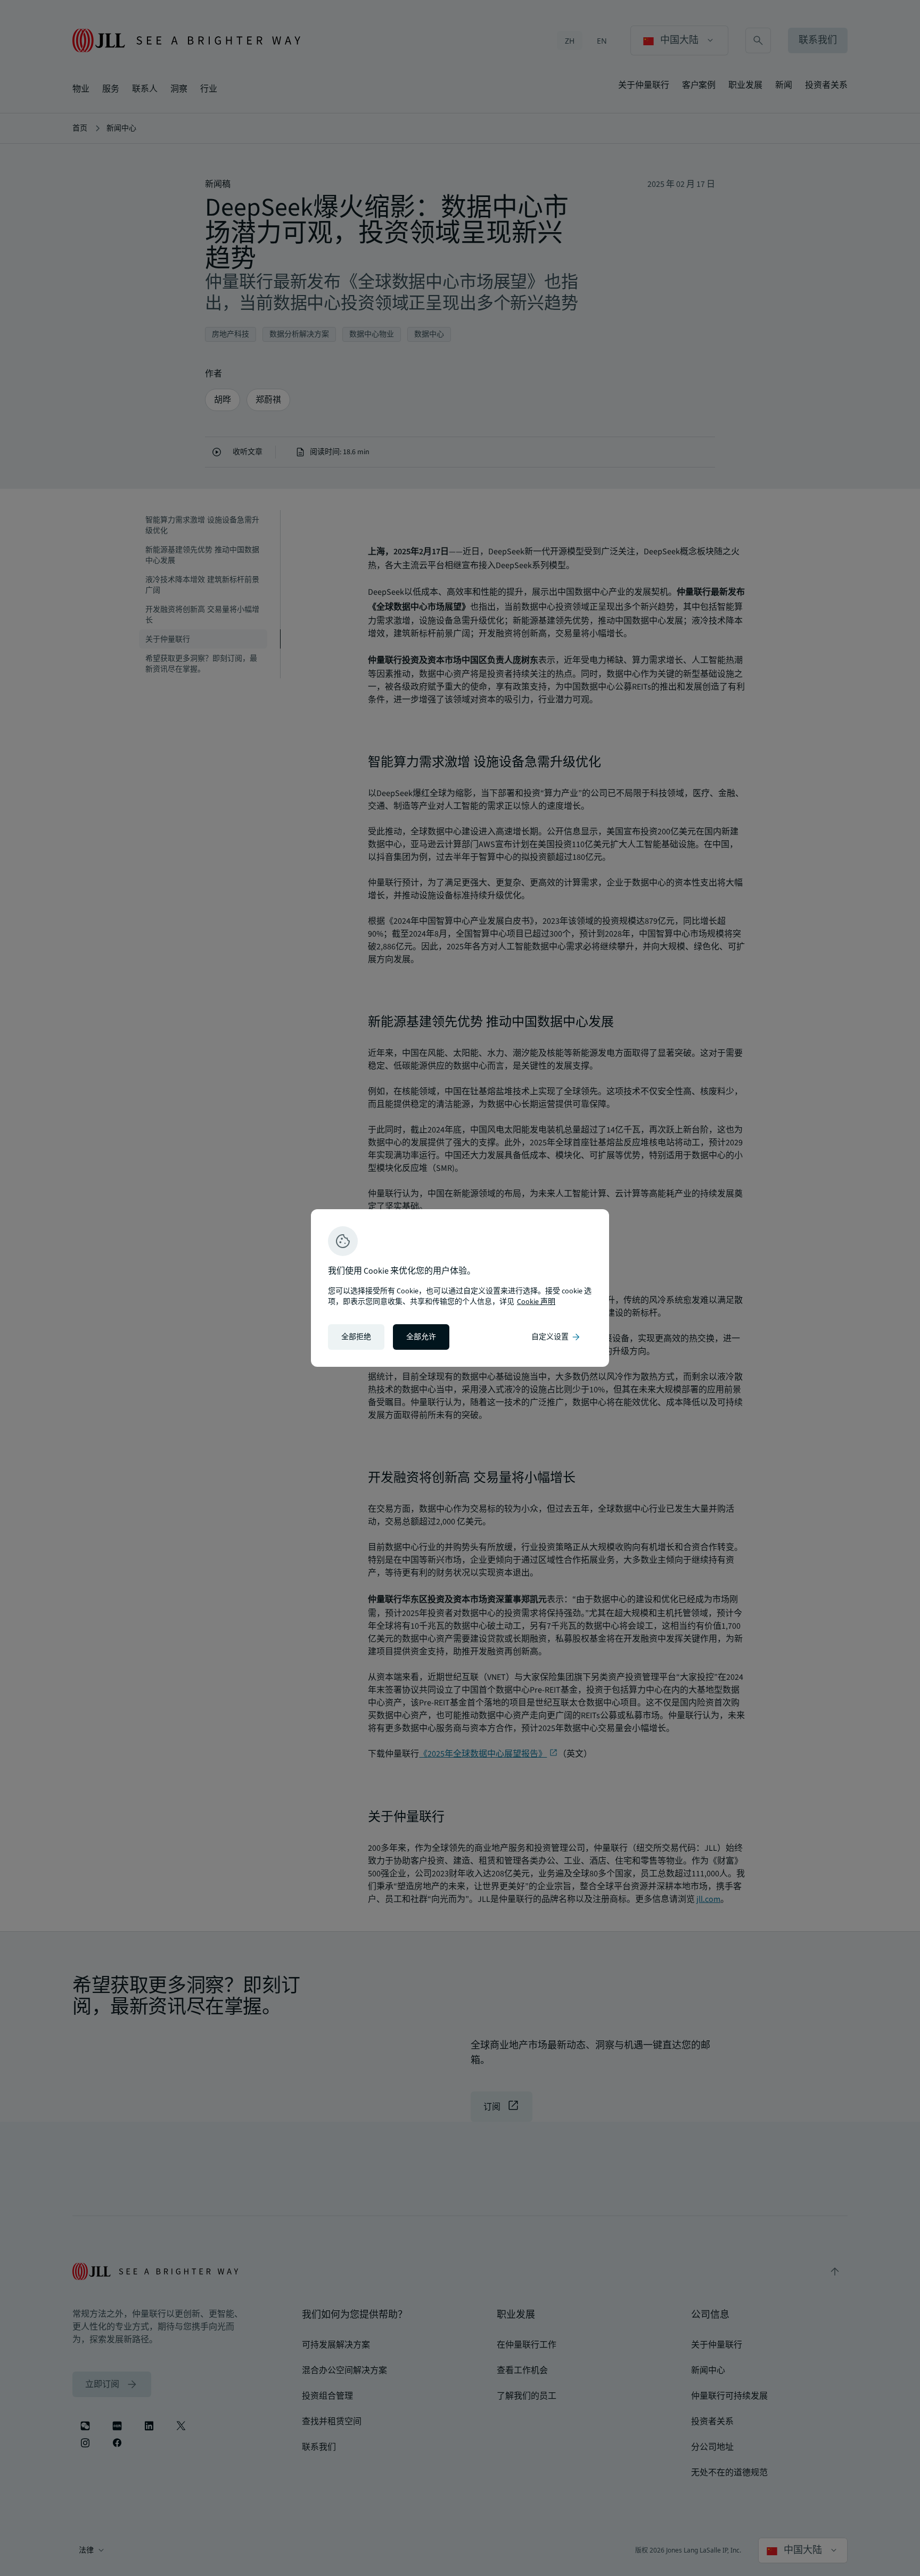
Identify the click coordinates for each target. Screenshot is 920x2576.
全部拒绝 (356, 1337)
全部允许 (421, 1337)
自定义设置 (556, 1337)
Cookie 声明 (536, 1302)
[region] (460, 1288)
